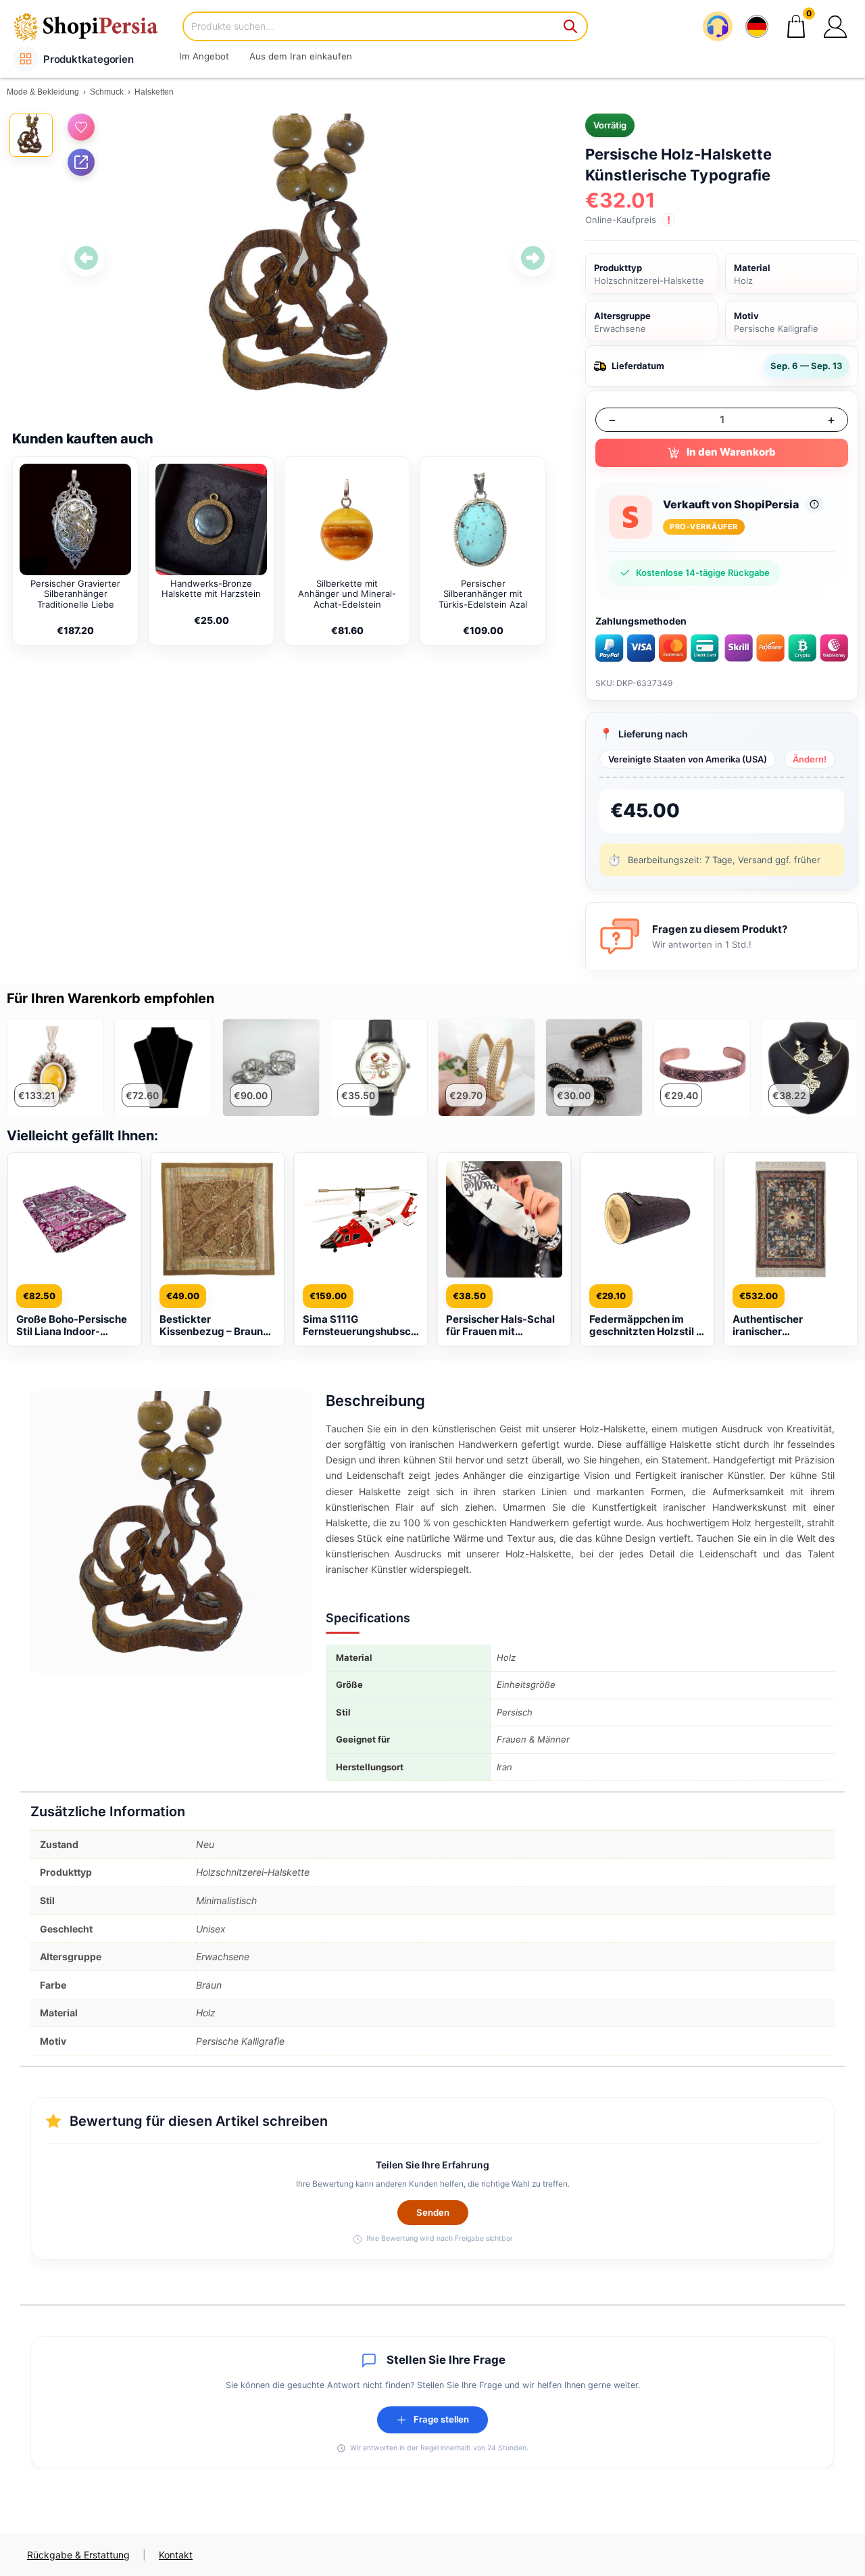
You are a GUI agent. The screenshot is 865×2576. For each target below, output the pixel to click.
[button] (835, 26)
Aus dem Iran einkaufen (301, 56)
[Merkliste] (81, 127)
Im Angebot (204, 56)
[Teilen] (81, 162)
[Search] (571, 26)
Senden (433, 2212)
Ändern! (810, 759)
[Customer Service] (718, 26)
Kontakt (176, 2555)
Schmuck (107, 92)
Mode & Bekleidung (43, 92)
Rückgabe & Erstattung (78, 2555)
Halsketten (154, 92)
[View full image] (310, 258)
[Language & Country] (757, 26)
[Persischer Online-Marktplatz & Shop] (95, 26)
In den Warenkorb (731, 452)
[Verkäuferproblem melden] (814, 504)
